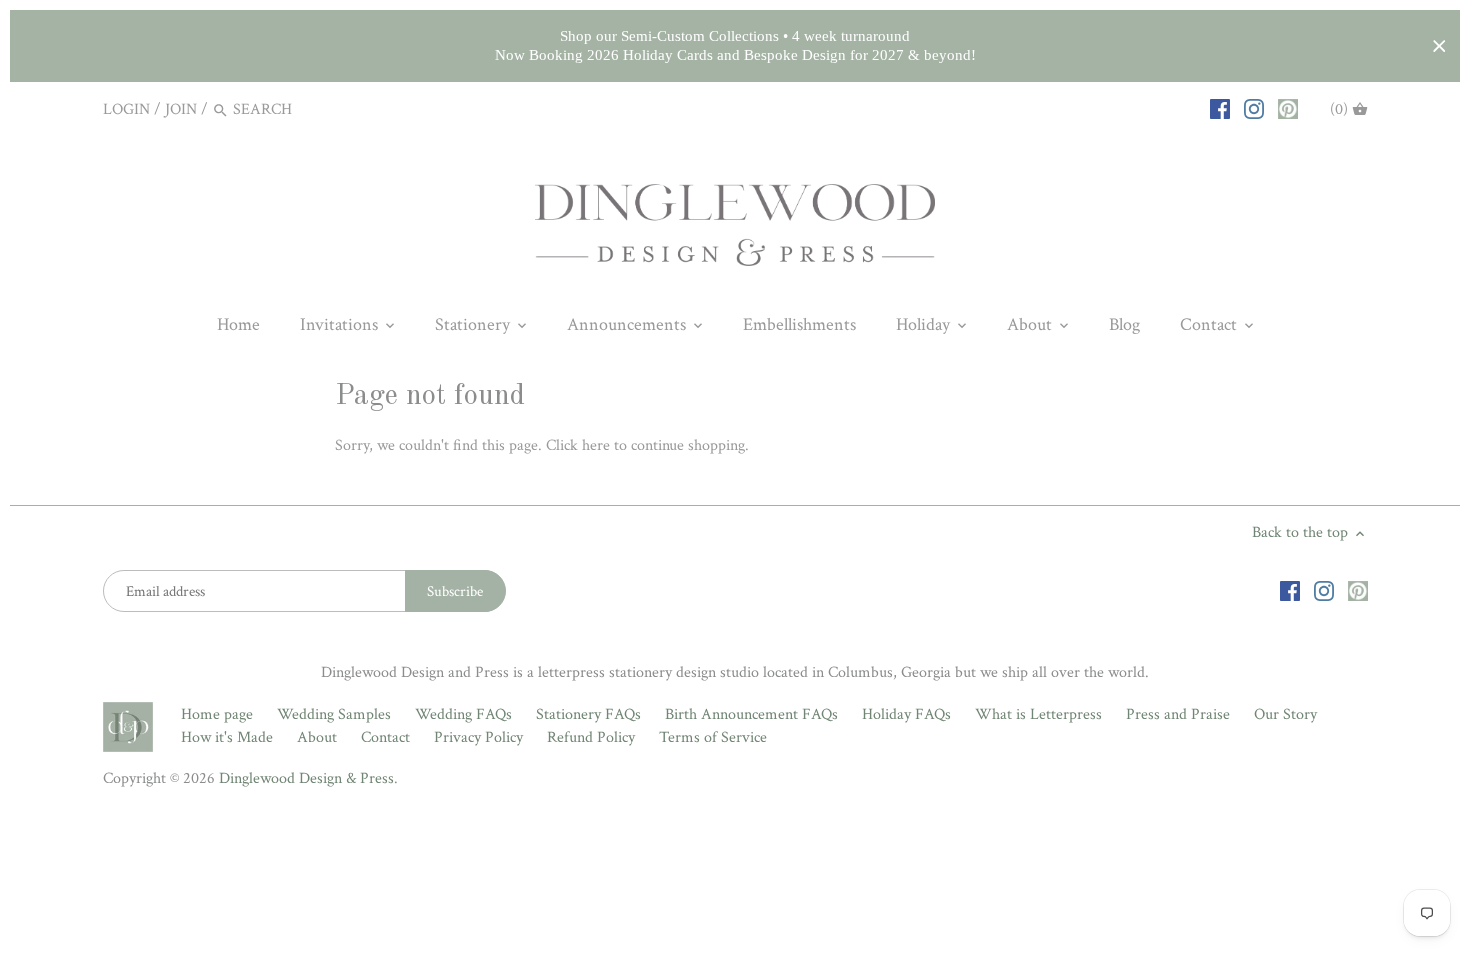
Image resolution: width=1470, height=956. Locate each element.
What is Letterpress (1038, 714)
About (317, 737)
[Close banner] (1439, 46)
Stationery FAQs (588, 714)
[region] (735, 46)
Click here (578, 445)
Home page (217, 714)
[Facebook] (1220, 109)
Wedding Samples (334, 714)
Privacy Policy (478, 737)
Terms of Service (713, 737)
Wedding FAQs (463, 714)
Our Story (1285, 714)
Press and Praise (1178, 714)
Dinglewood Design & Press (306, 778)
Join (181, 109)
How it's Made (227, 737)
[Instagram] (1254, 109)
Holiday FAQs (906, 714)
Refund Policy (591, 737)
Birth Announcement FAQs (751, 714)
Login (126, 109)
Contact (385, 737)
